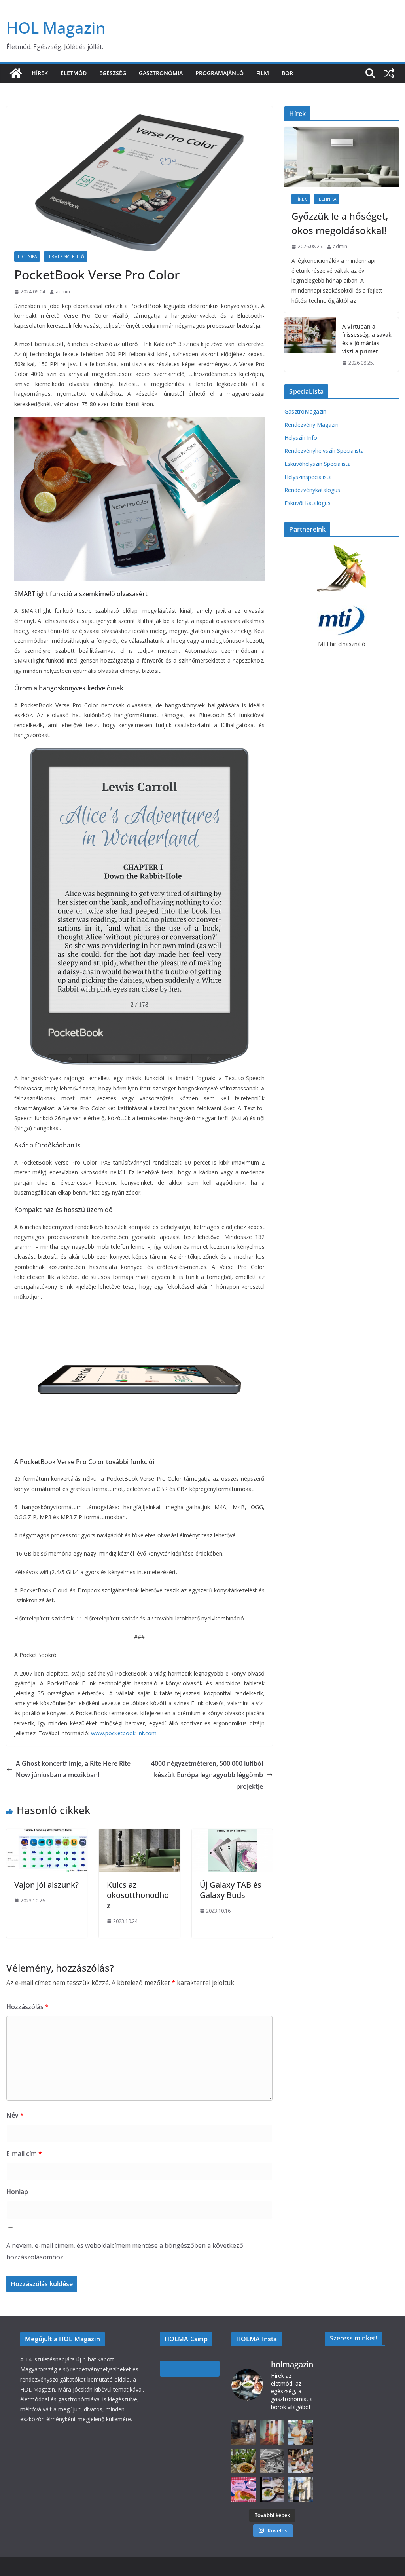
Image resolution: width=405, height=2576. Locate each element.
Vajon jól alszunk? (46, 1885)
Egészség (113, 73)
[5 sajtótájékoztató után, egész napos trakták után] (301, 2461)
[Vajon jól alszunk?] (47, 1835)
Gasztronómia (161, 73)
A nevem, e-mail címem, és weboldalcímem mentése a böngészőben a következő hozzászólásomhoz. (125, 2251)
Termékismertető (66, 256)
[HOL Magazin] (16, 73)
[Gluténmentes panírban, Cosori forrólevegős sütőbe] (244, 2490)
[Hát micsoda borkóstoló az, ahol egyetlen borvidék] (272, 2461)
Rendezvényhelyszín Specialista (324, 451)
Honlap (17, 2192)
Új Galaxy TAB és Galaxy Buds (231, 1890)
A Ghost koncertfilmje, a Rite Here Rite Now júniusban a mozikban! (73, 1769)
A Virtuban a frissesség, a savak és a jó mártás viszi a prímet (367, 339)
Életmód (74, 73)
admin (63, 292)
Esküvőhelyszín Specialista (318, 464)
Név (15, 2115)
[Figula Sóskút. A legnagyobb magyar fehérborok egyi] (301, 2490)
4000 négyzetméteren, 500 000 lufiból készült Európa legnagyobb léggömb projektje (207, 1775)
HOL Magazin (56, 28)
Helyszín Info (301, 438)
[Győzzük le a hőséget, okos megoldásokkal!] (342, 157)
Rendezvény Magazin (311, 425)
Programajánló (220, 73)
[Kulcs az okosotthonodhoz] (139, 1835)
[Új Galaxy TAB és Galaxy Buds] (232, 1835)
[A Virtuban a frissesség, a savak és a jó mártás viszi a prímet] (310, 345)
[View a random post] (389, 73)
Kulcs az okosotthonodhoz (138, 1895)
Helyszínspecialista (308, 477)
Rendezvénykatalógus (312, 490)
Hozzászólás (27, 2007)
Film (263, 73)
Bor (287, 73)
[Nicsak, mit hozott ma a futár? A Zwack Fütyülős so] (272, 2432)
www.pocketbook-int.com (124, 1733)
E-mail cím (24, 2154)
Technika (27, 256)
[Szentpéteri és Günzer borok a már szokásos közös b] (301, 2432)
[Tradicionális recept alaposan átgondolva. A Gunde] (272, 2490)
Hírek (40, 73)
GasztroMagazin (305, 411)
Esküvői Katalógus (308, 503)
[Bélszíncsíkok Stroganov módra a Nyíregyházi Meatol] (244, 2461)
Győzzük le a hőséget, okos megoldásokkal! (340, 223)
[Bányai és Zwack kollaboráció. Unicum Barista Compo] (244, 2432)
